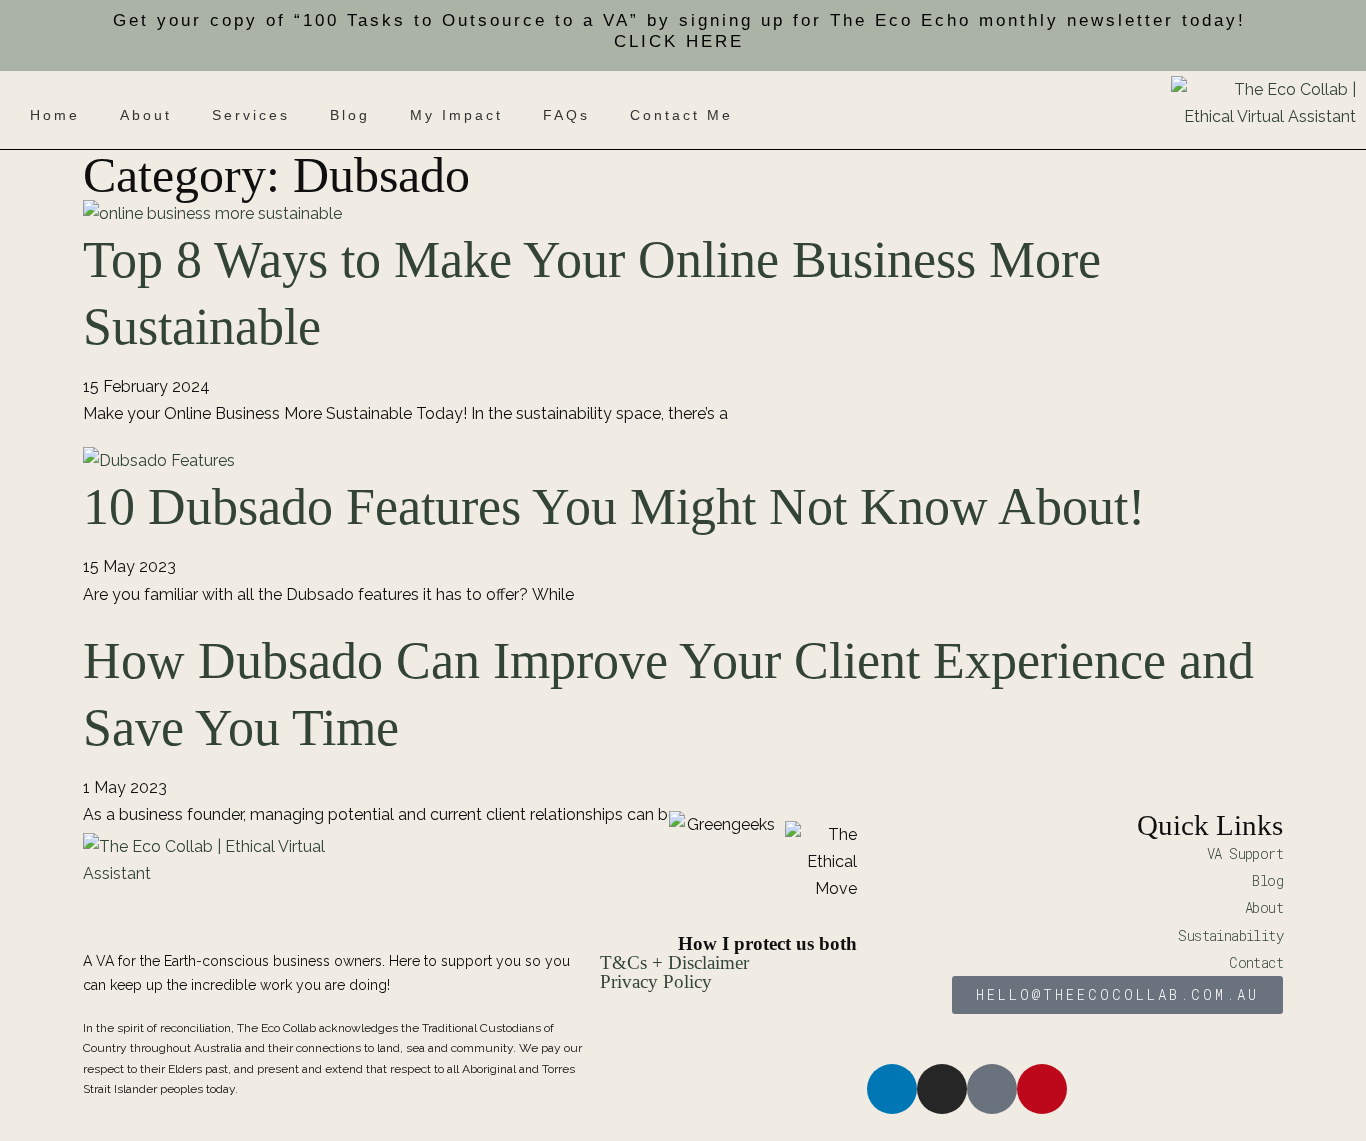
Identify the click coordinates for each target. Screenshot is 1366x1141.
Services (251, 116)
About (146, 116)
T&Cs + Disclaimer (674, 962)
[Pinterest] (1042, 1089)
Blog (350, 116)
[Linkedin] (892, 1089)
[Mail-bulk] (992, 1089)
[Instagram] (942, 1089)
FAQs (566, 116)
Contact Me (681, 116)
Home (55, 116)
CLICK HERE (679, 41)
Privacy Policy (656, 981)
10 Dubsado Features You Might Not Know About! (614, 506)
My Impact (456, 116)
